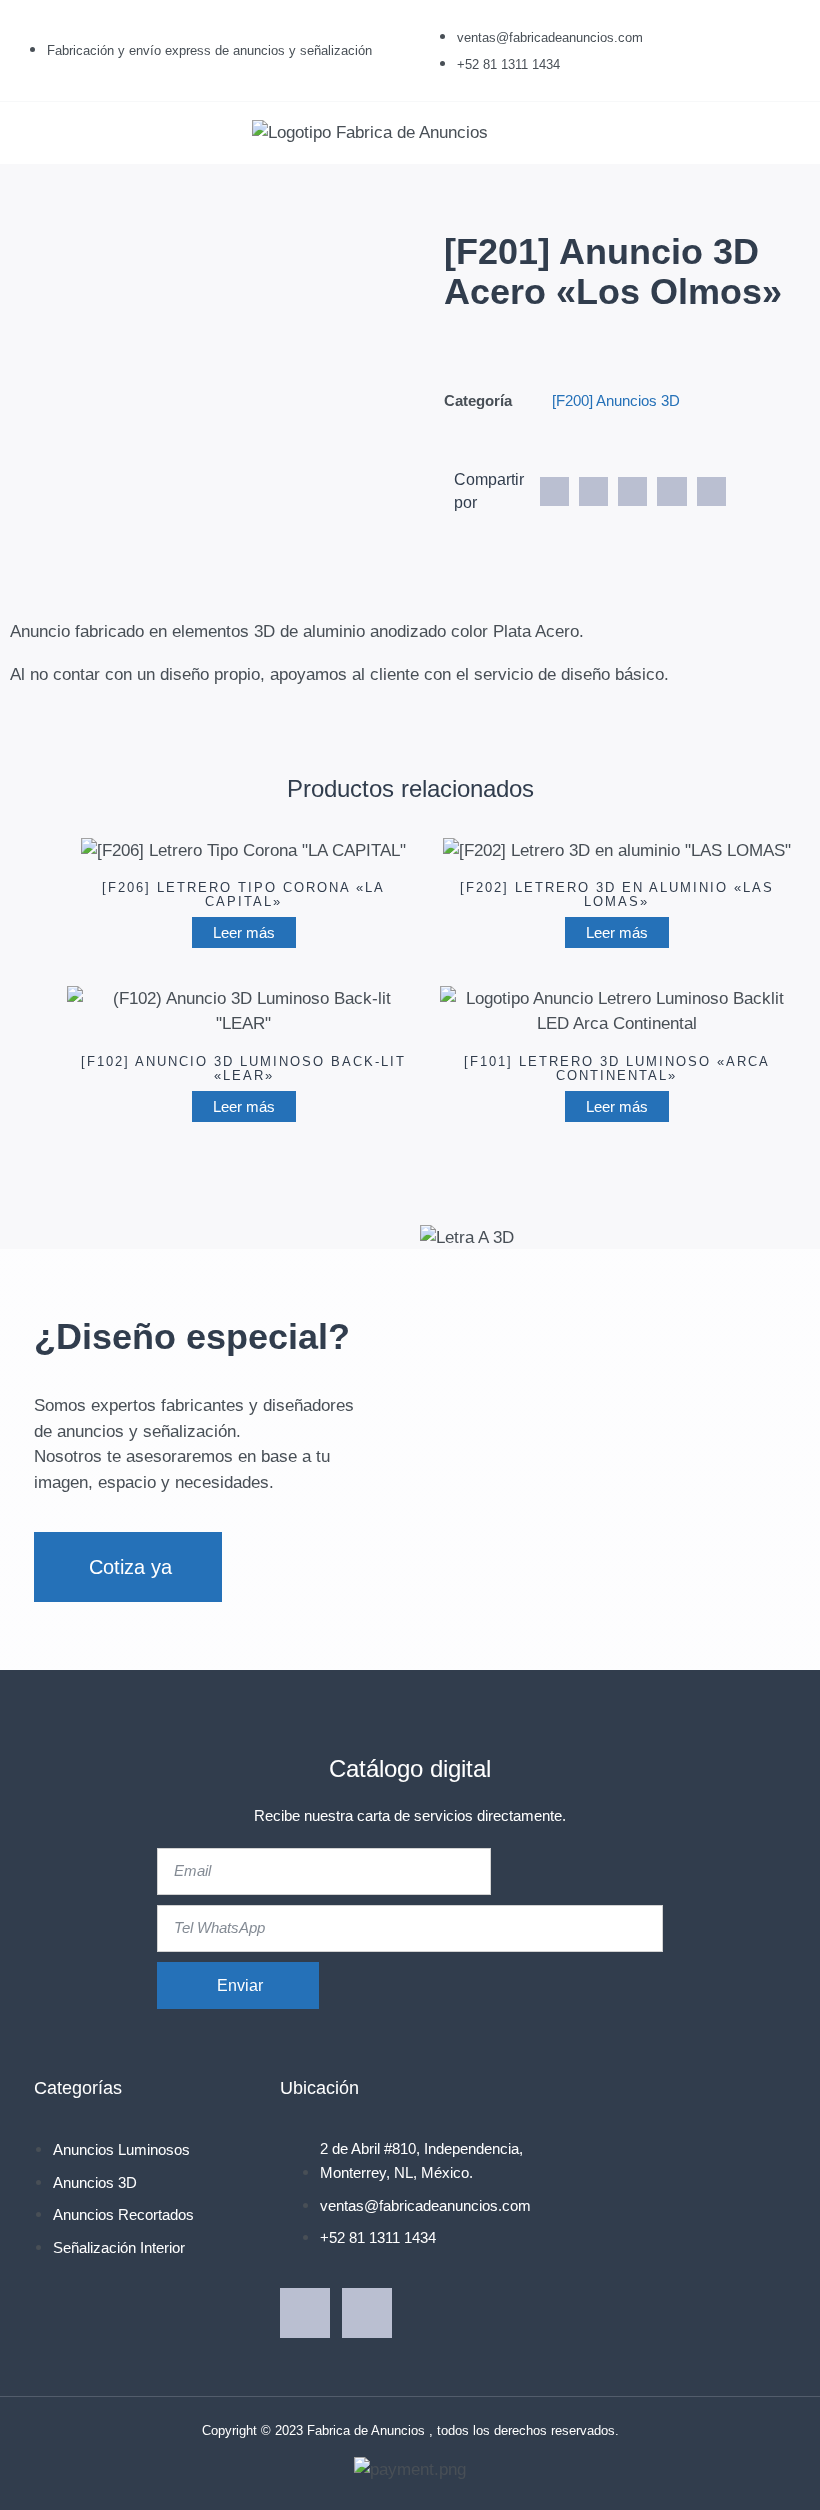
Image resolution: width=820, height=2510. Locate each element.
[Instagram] (367, 2313)
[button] (34, 133)
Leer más (244, 932)
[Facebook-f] (305, 2313)
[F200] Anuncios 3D (616, 400)
